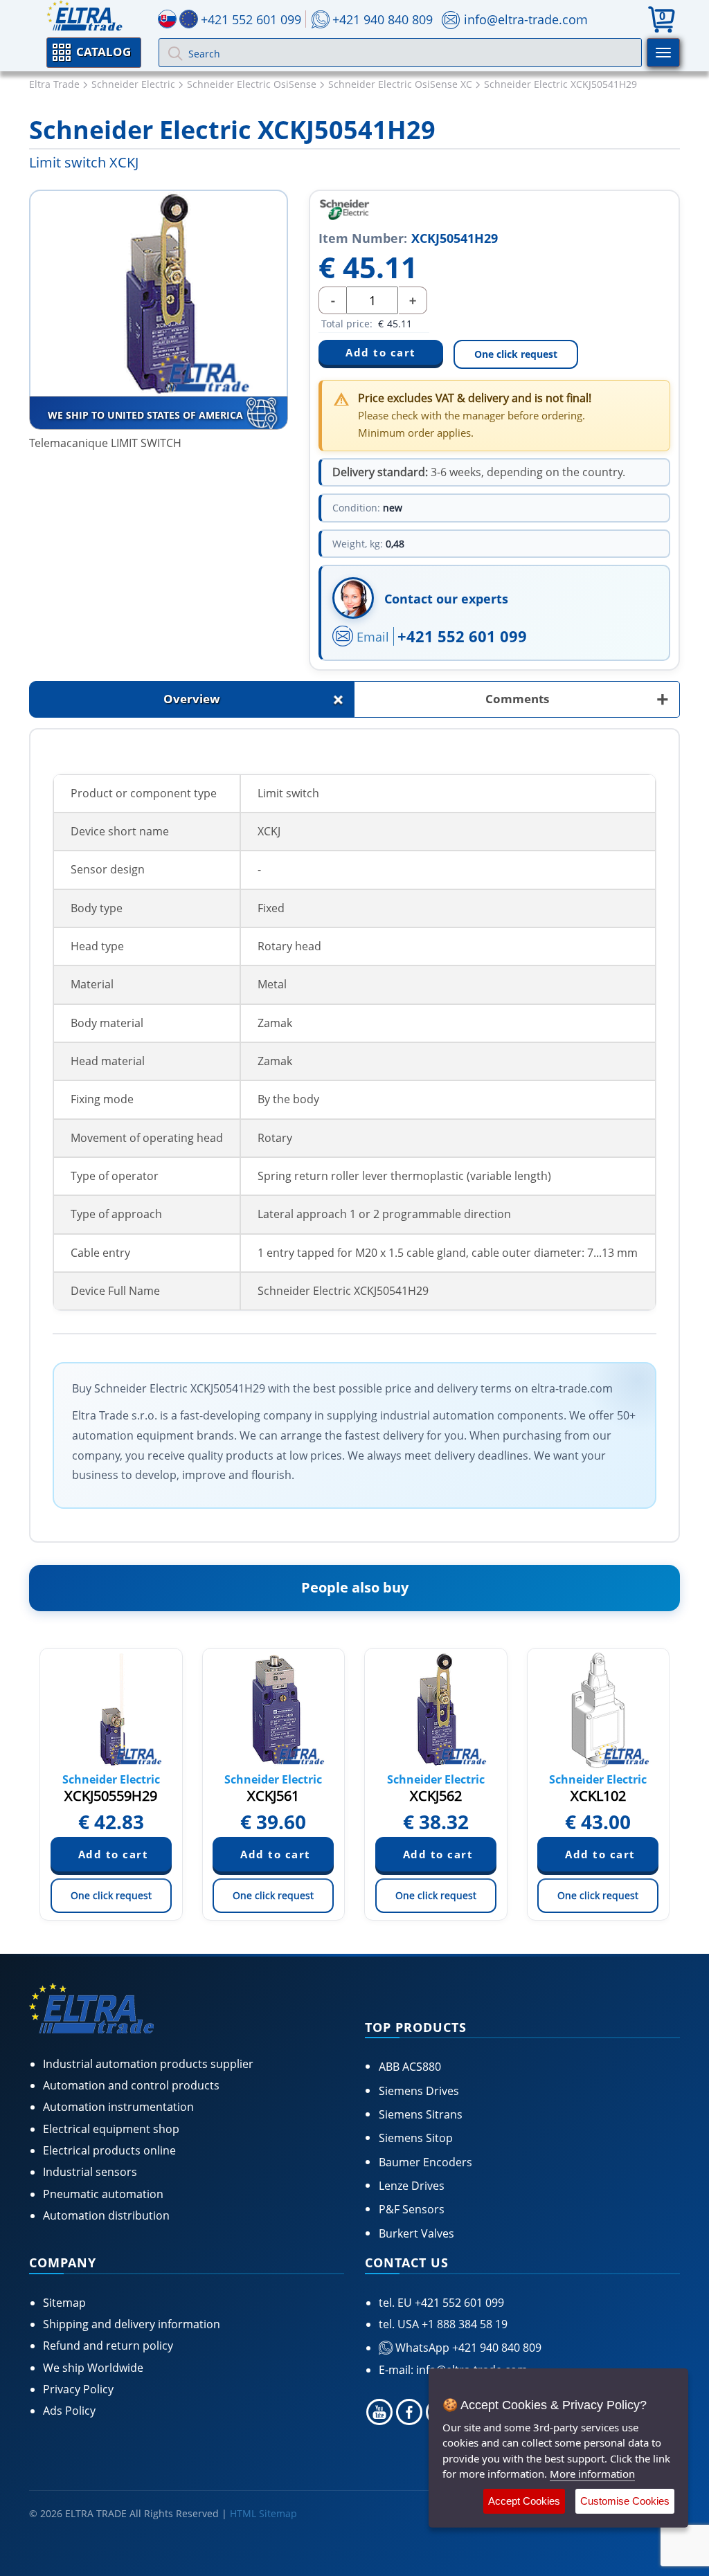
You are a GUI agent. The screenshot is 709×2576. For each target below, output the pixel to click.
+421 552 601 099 (462, 636)
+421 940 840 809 (383, 19)
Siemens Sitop (416, 2138)
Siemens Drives (419, 2091)
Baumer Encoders (425, 2162)
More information (592, 2474)
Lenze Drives (412, 2186)
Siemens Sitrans (421, 2114)
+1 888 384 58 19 (463, 2324)
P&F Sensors (412, 2209)
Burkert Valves (416, 2233)
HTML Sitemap (263, 2513)
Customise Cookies (625, 2501)
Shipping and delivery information (132, 2324)
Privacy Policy (78, 2389)
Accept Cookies (524, 2501)
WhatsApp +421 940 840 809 (467, 2348)
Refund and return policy (108, 2346)
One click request (516, 354)
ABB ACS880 (410, 2067)
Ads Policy (69, 2411)
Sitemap (64, 2303)
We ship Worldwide (93, 2368)
